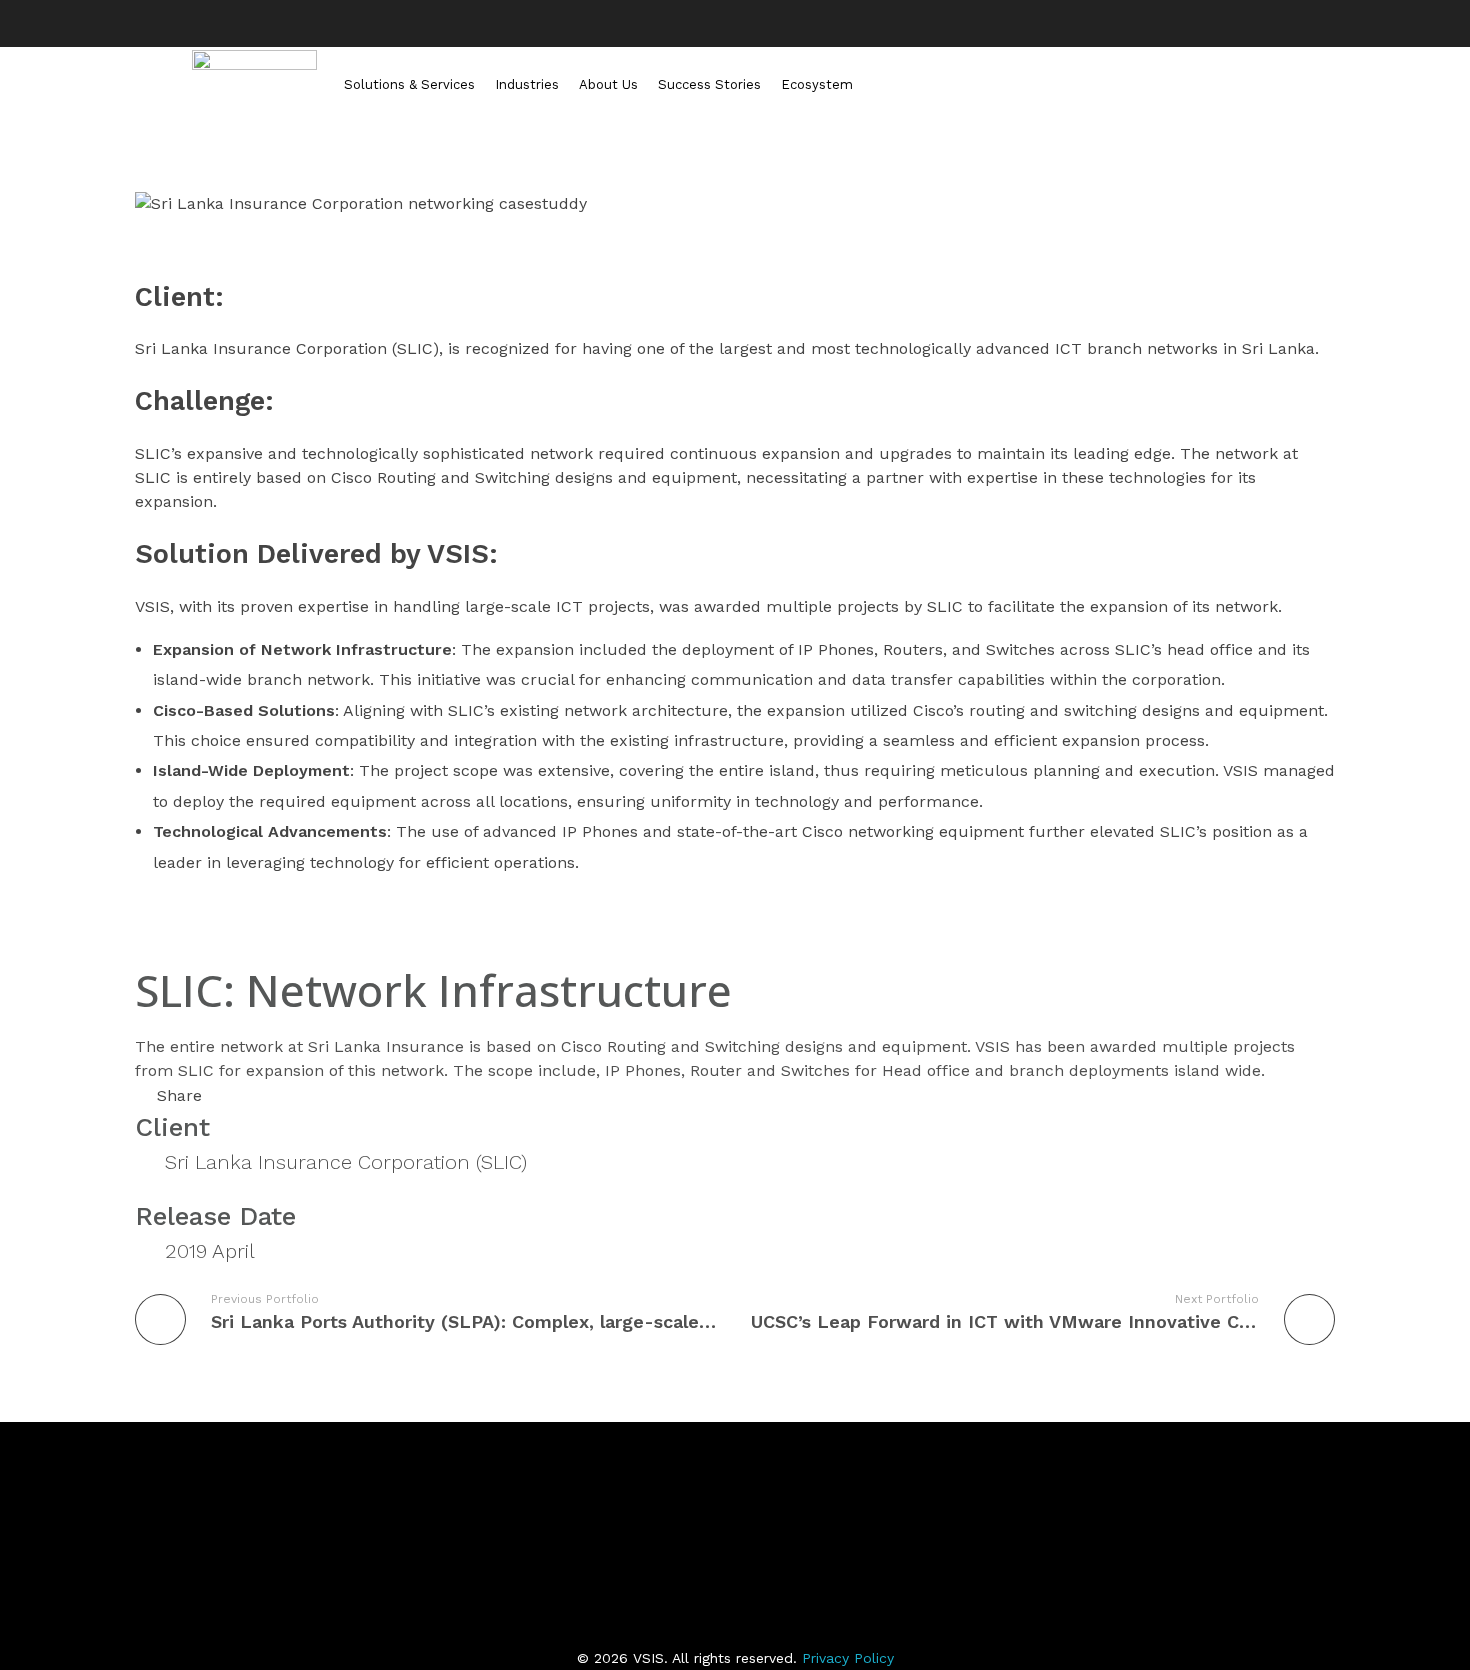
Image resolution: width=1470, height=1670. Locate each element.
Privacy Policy (848, 1658)
